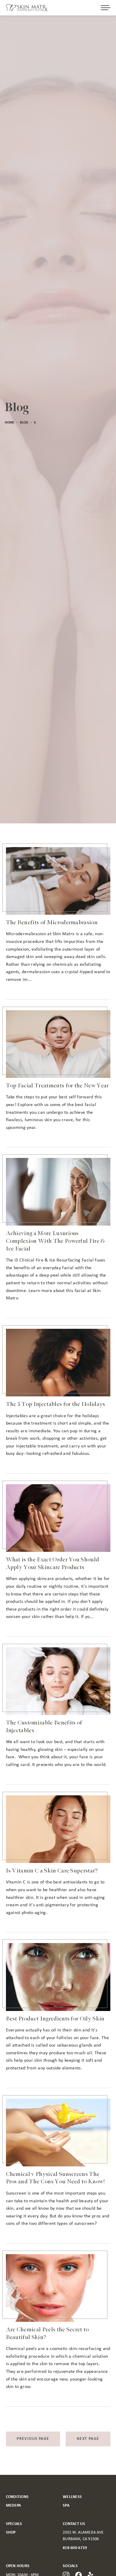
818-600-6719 (75, 2548)
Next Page (88, 2439)
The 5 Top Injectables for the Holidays (56, 1404)
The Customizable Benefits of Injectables (44, 1727)
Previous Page (33, 2439)
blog (24, 423)
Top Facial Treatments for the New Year (57, 1086)
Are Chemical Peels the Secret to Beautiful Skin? (47, 2333)
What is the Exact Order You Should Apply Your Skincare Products (53, 1563)
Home (10, 423)
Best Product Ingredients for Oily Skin (55, 2019)
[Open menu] (106, 8)
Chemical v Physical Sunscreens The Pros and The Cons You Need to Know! (56, 2178)
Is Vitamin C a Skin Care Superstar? (52, 1871)
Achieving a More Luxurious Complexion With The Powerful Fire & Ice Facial (55, 1241)
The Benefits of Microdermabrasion (52, 922)
